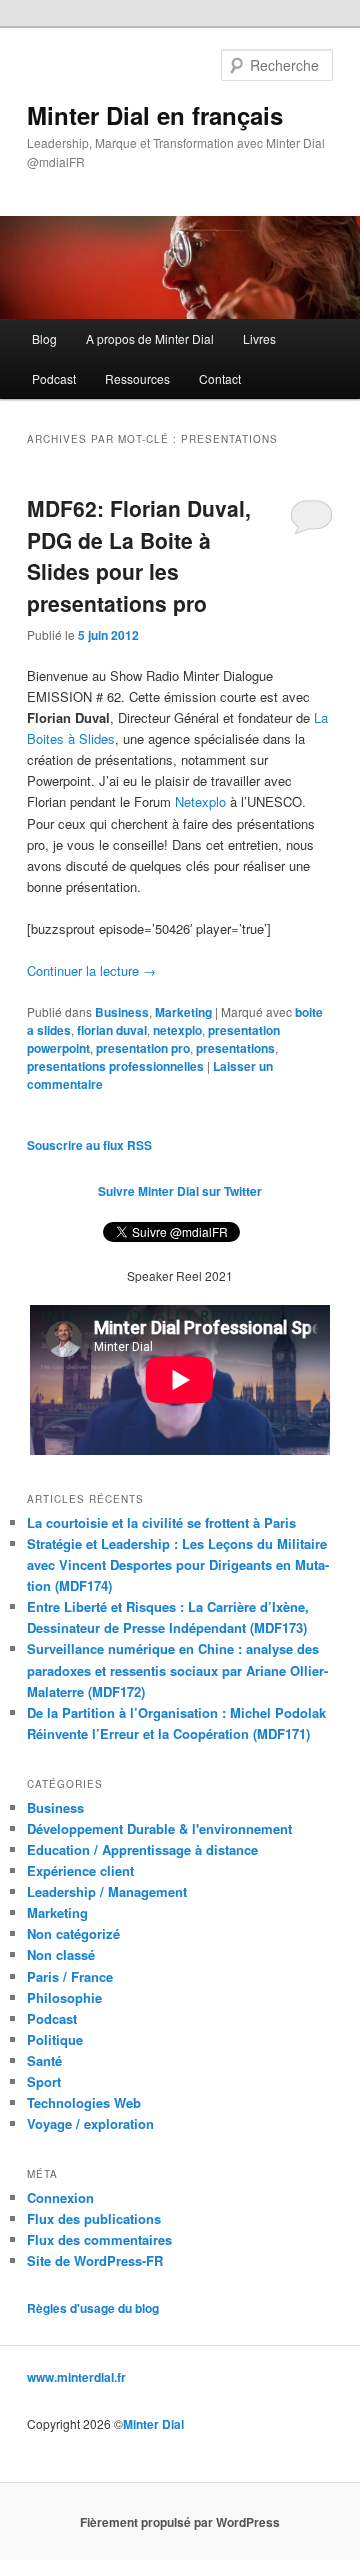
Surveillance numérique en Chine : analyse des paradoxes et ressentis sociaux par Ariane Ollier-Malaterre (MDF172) (177, 1669)
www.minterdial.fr (76, 2377)
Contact (220, 378)
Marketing (183, 1012)
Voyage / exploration (90, 2123)
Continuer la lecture (91, 970)
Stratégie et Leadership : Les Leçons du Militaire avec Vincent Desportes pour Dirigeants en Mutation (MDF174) (178, 1564)
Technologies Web (84, 2102)
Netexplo (200, 801)
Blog (44, 338)
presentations (235, 1048)
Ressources (137, 378)
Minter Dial (153, 2424)
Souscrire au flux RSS (89, 1145)
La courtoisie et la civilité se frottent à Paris (161, 1522)
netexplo (177, 1030)
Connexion (60, 2197)
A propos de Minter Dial (150, 338)
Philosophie (64, 1997)
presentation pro (143, 1048)
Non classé (61, 1954)
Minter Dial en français (155, 115)
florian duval (112, 1030)
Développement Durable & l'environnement (159, 1828)
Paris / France (70, 1976)
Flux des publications (94, 2218)
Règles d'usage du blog (93, 2308)
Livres (259, 338)
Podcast (54, 378)
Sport (44, 2081)
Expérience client (80, 1870)
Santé (44, 2060)
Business (122, 1012)
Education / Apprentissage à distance (142, 1849)
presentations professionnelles (115, 1066)
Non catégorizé (73, 1933)
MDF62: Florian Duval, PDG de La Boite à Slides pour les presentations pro (139, 555)
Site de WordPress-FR (95, 2260)
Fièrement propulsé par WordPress (180, 2522)
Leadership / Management (107, 1891)
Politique (55, 2039)
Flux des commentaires (99, 2239)
